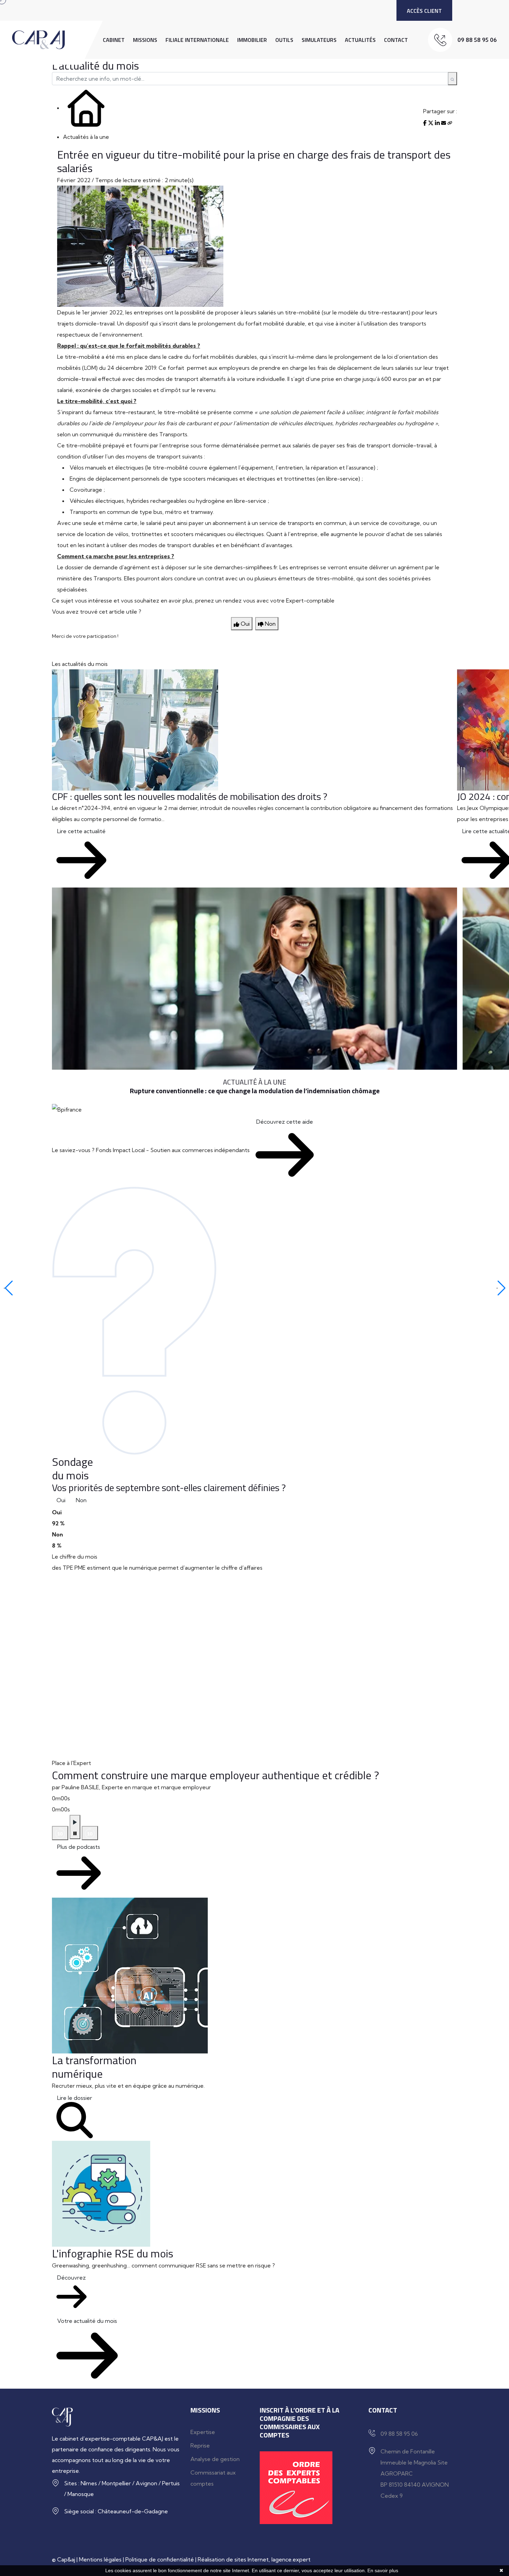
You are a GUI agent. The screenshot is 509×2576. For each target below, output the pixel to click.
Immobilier (252, 40)
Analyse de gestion (215, 2459)
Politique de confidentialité (160, 2559)
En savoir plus (383, 2570)
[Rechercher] (452, 79)
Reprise (200, 2445)
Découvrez (72, 2278)
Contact (396, 40)
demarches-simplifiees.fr (245, 567)
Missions (145, 40)
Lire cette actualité (81, 831)
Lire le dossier (75, 2098)
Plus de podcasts (79, 1847)
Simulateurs (319, 40)
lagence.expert (291, 2559)
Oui (61, 1500)
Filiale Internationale (197, 40)
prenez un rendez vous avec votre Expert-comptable (265, 600)
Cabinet (114, 40)
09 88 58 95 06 (477, 40)
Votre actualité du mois (87, 2321)
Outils (284, 40)
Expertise (203, 2432)
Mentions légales (100, 2559)
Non (81, 1500)
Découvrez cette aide (285, 1122)
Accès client (424, 11)
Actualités (360, 40)
